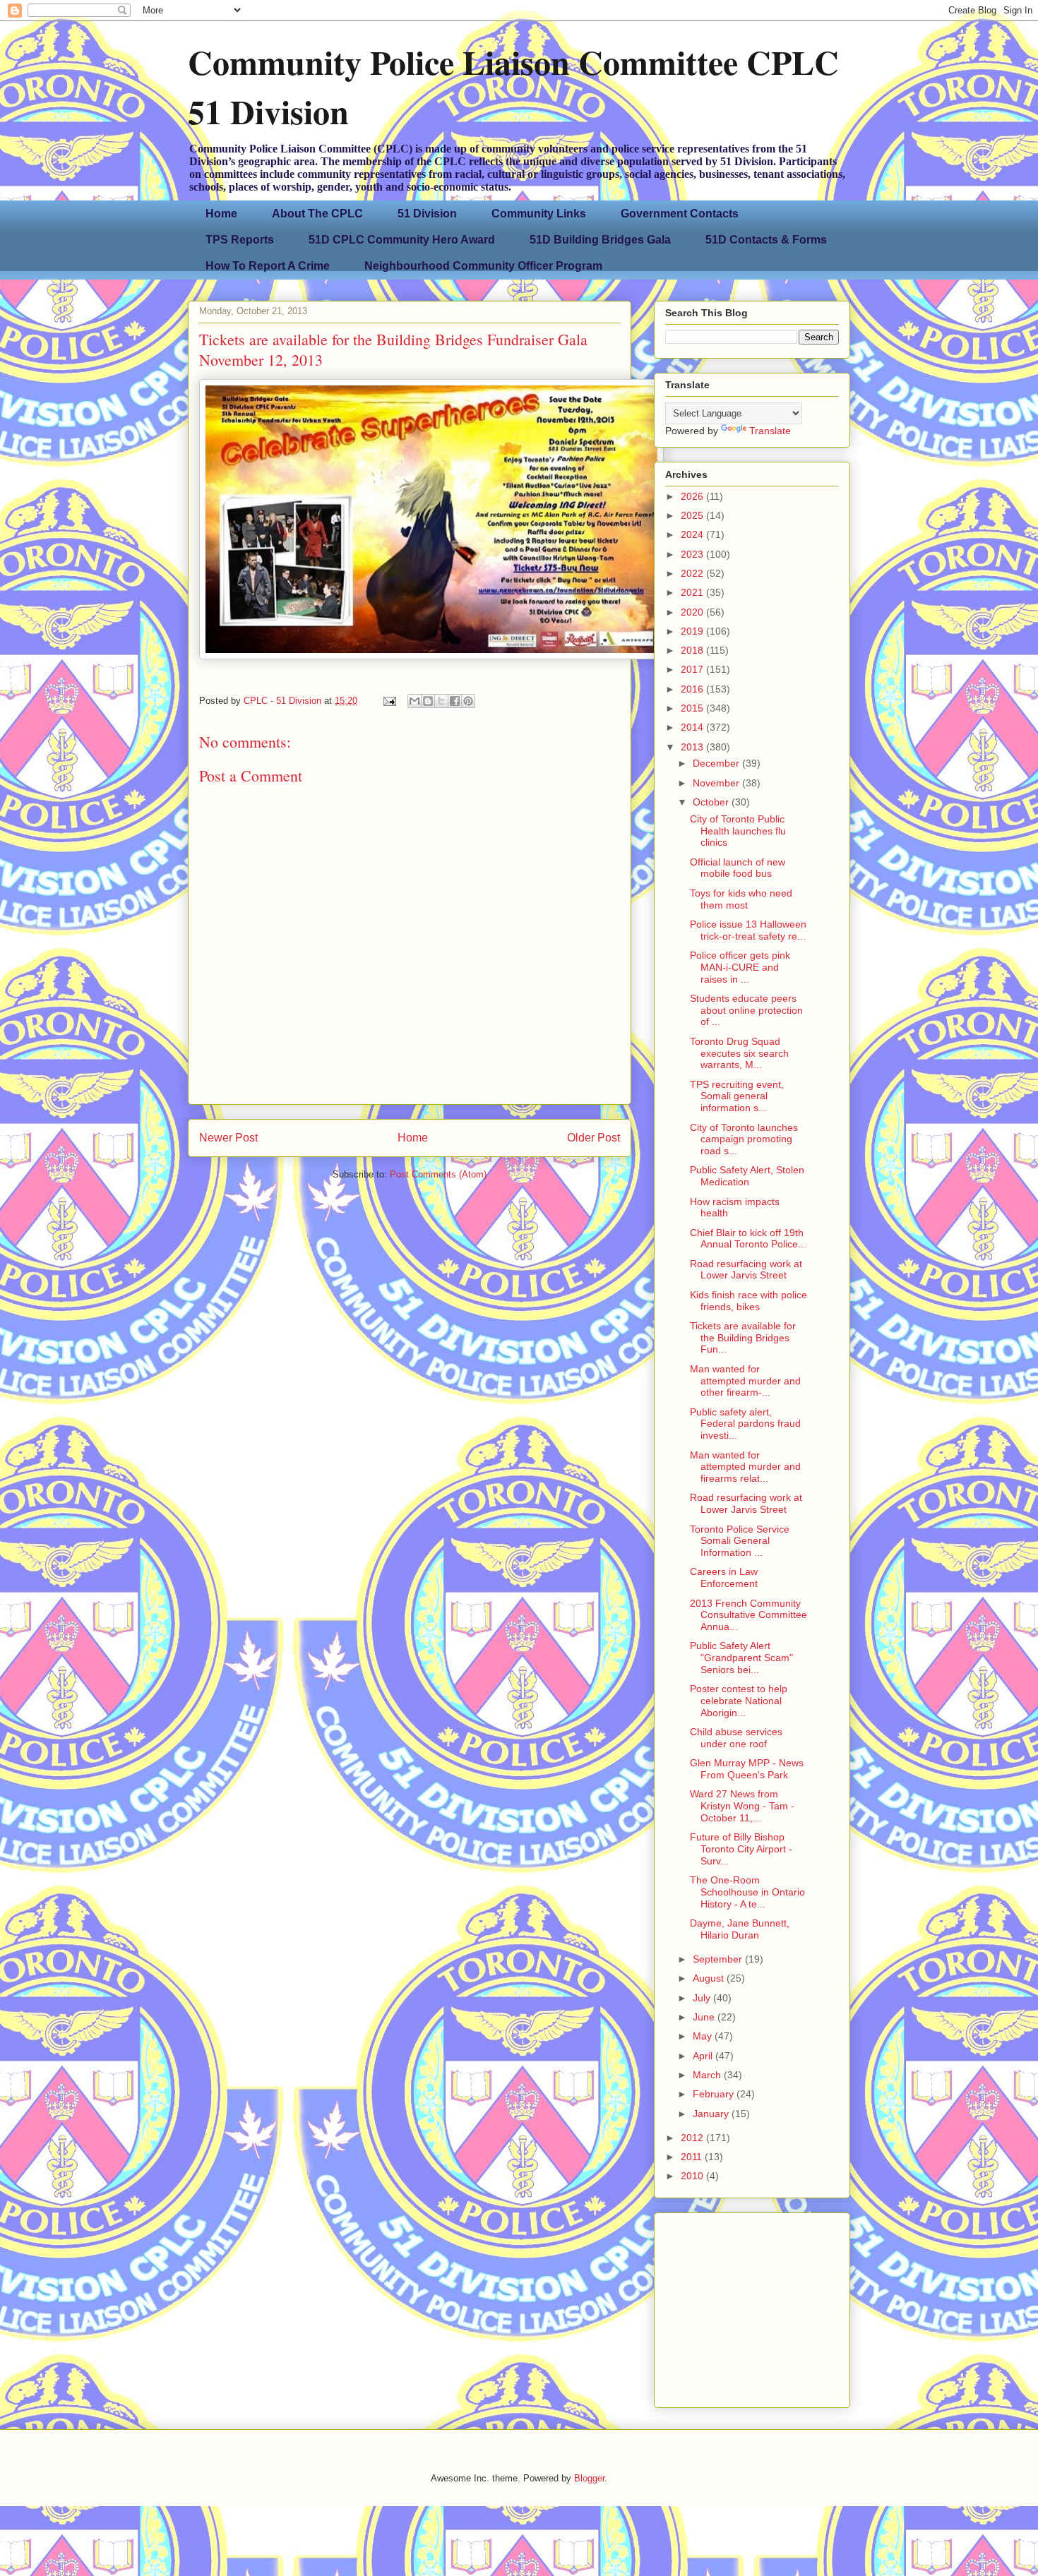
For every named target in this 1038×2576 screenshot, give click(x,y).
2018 (693, 650)
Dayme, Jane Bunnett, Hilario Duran (740, 1929)
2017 (693, 669)
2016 (693, 689)
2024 (693, 534)
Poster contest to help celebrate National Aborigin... (739, 1701)
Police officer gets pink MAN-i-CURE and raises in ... (740, 967)
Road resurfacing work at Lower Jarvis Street (746, 1270)
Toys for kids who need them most (741, 899)
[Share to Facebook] (455, 701)
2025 (693, 515)
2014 (693, 727)
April (704, 2056)
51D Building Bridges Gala (600, 240)
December (717, 763)
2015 (693, 708)
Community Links (539, 214)
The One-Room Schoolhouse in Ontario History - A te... (747, 1892)
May (704, 2036)
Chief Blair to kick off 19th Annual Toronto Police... (748, 1239)
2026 (693, 496)
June (705, 2017)
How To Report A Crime (268, 266)
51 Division (427, 214)
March (708, 2075)
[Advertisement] (753, 2306)
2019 (693, 631)
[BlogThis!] (428, 701)
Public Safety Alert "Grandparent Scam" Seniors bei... (741, 1658)
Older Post (593, 1138)
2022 (693, 573)
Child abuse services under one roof (736, 1738)
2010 (693, 2176)
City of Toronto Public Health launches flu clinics (738, 831)
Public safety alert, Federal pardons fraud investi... (745, 1424)
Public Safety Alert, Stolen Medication (747, 1176)
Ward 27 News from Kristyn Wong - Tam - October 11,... (742, 1806)
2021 (693, 592)
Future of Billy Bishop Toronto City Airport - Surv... (741, 1849)
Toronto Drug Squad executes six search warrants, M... (739, 1053)
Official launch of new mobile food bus (738, 868)
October (712, 802)
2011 (693, 2157)
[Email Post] (389, 701)
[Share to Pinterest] (468, 701)
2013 (693, 747)
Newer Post (228, 1138)
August (710, 1978)
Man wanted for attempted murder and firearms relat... (745, 1467)
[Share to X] (441, 701)
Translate (770, 431)
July (703, 1998)
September (719, 1959)
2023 (693, 554)
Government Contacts (680, 214)
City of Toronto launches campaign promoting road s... (744, 1139)
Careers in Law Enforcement (724, 1577)
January (712, 2114)
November (717, 783)
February (715, 2094)
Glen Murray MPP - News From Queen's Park (747, 1769)
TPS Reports (240, 240)
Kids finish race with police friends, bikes (748, 1301)
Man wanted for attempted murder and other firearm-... (745, 1381)
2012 (693, 2138)
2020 (693, 612)
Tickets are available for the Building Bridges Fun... (743, 1338)
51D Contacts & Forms (766, 240)
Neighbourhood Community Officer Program (483, 266)
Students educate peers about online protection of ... (746, 1010)
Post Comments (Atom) (438, 1174)
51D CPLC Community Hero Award (402, 240)
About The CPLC (317, 214)
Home (221, 214)
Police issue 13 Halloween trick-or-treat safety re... (748, 930)
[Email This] (414, 701)
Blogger (589, 2478)
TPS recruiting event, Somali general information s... (737, 1096)
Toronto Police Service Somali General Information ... (740, 1541)
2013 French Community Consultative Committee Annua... (748, 1615)
